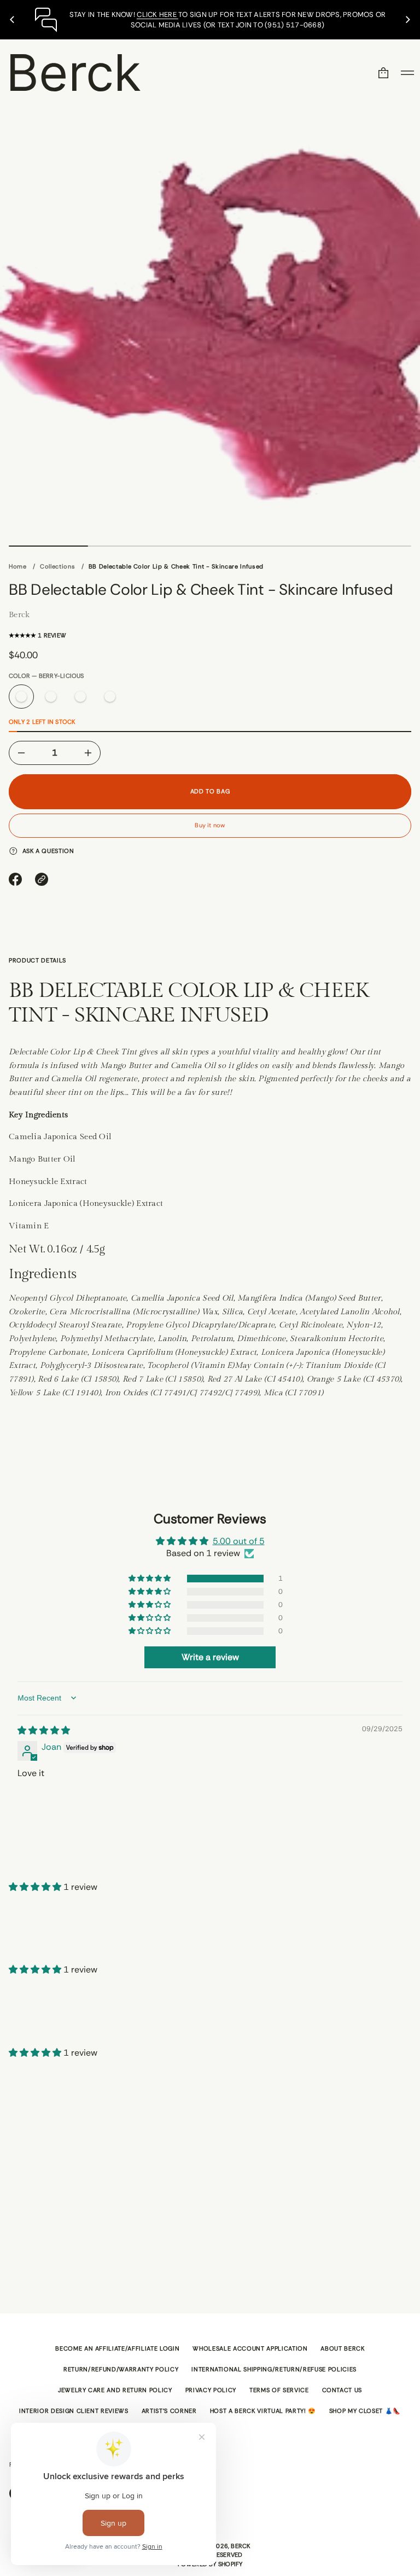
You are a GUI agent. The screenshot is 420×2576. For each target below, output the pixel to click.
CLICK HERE (157, 14)
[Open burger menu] (407, 73)
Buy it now (210, 825)
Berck (74, 72)
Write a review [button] (210, 1657)
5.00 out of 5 (239, 1541)
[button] (383, 73)
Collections (57, 566)
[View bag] (383, 73)
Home (18, 566)
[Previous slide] (12, 20)
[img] (44, 1730)
